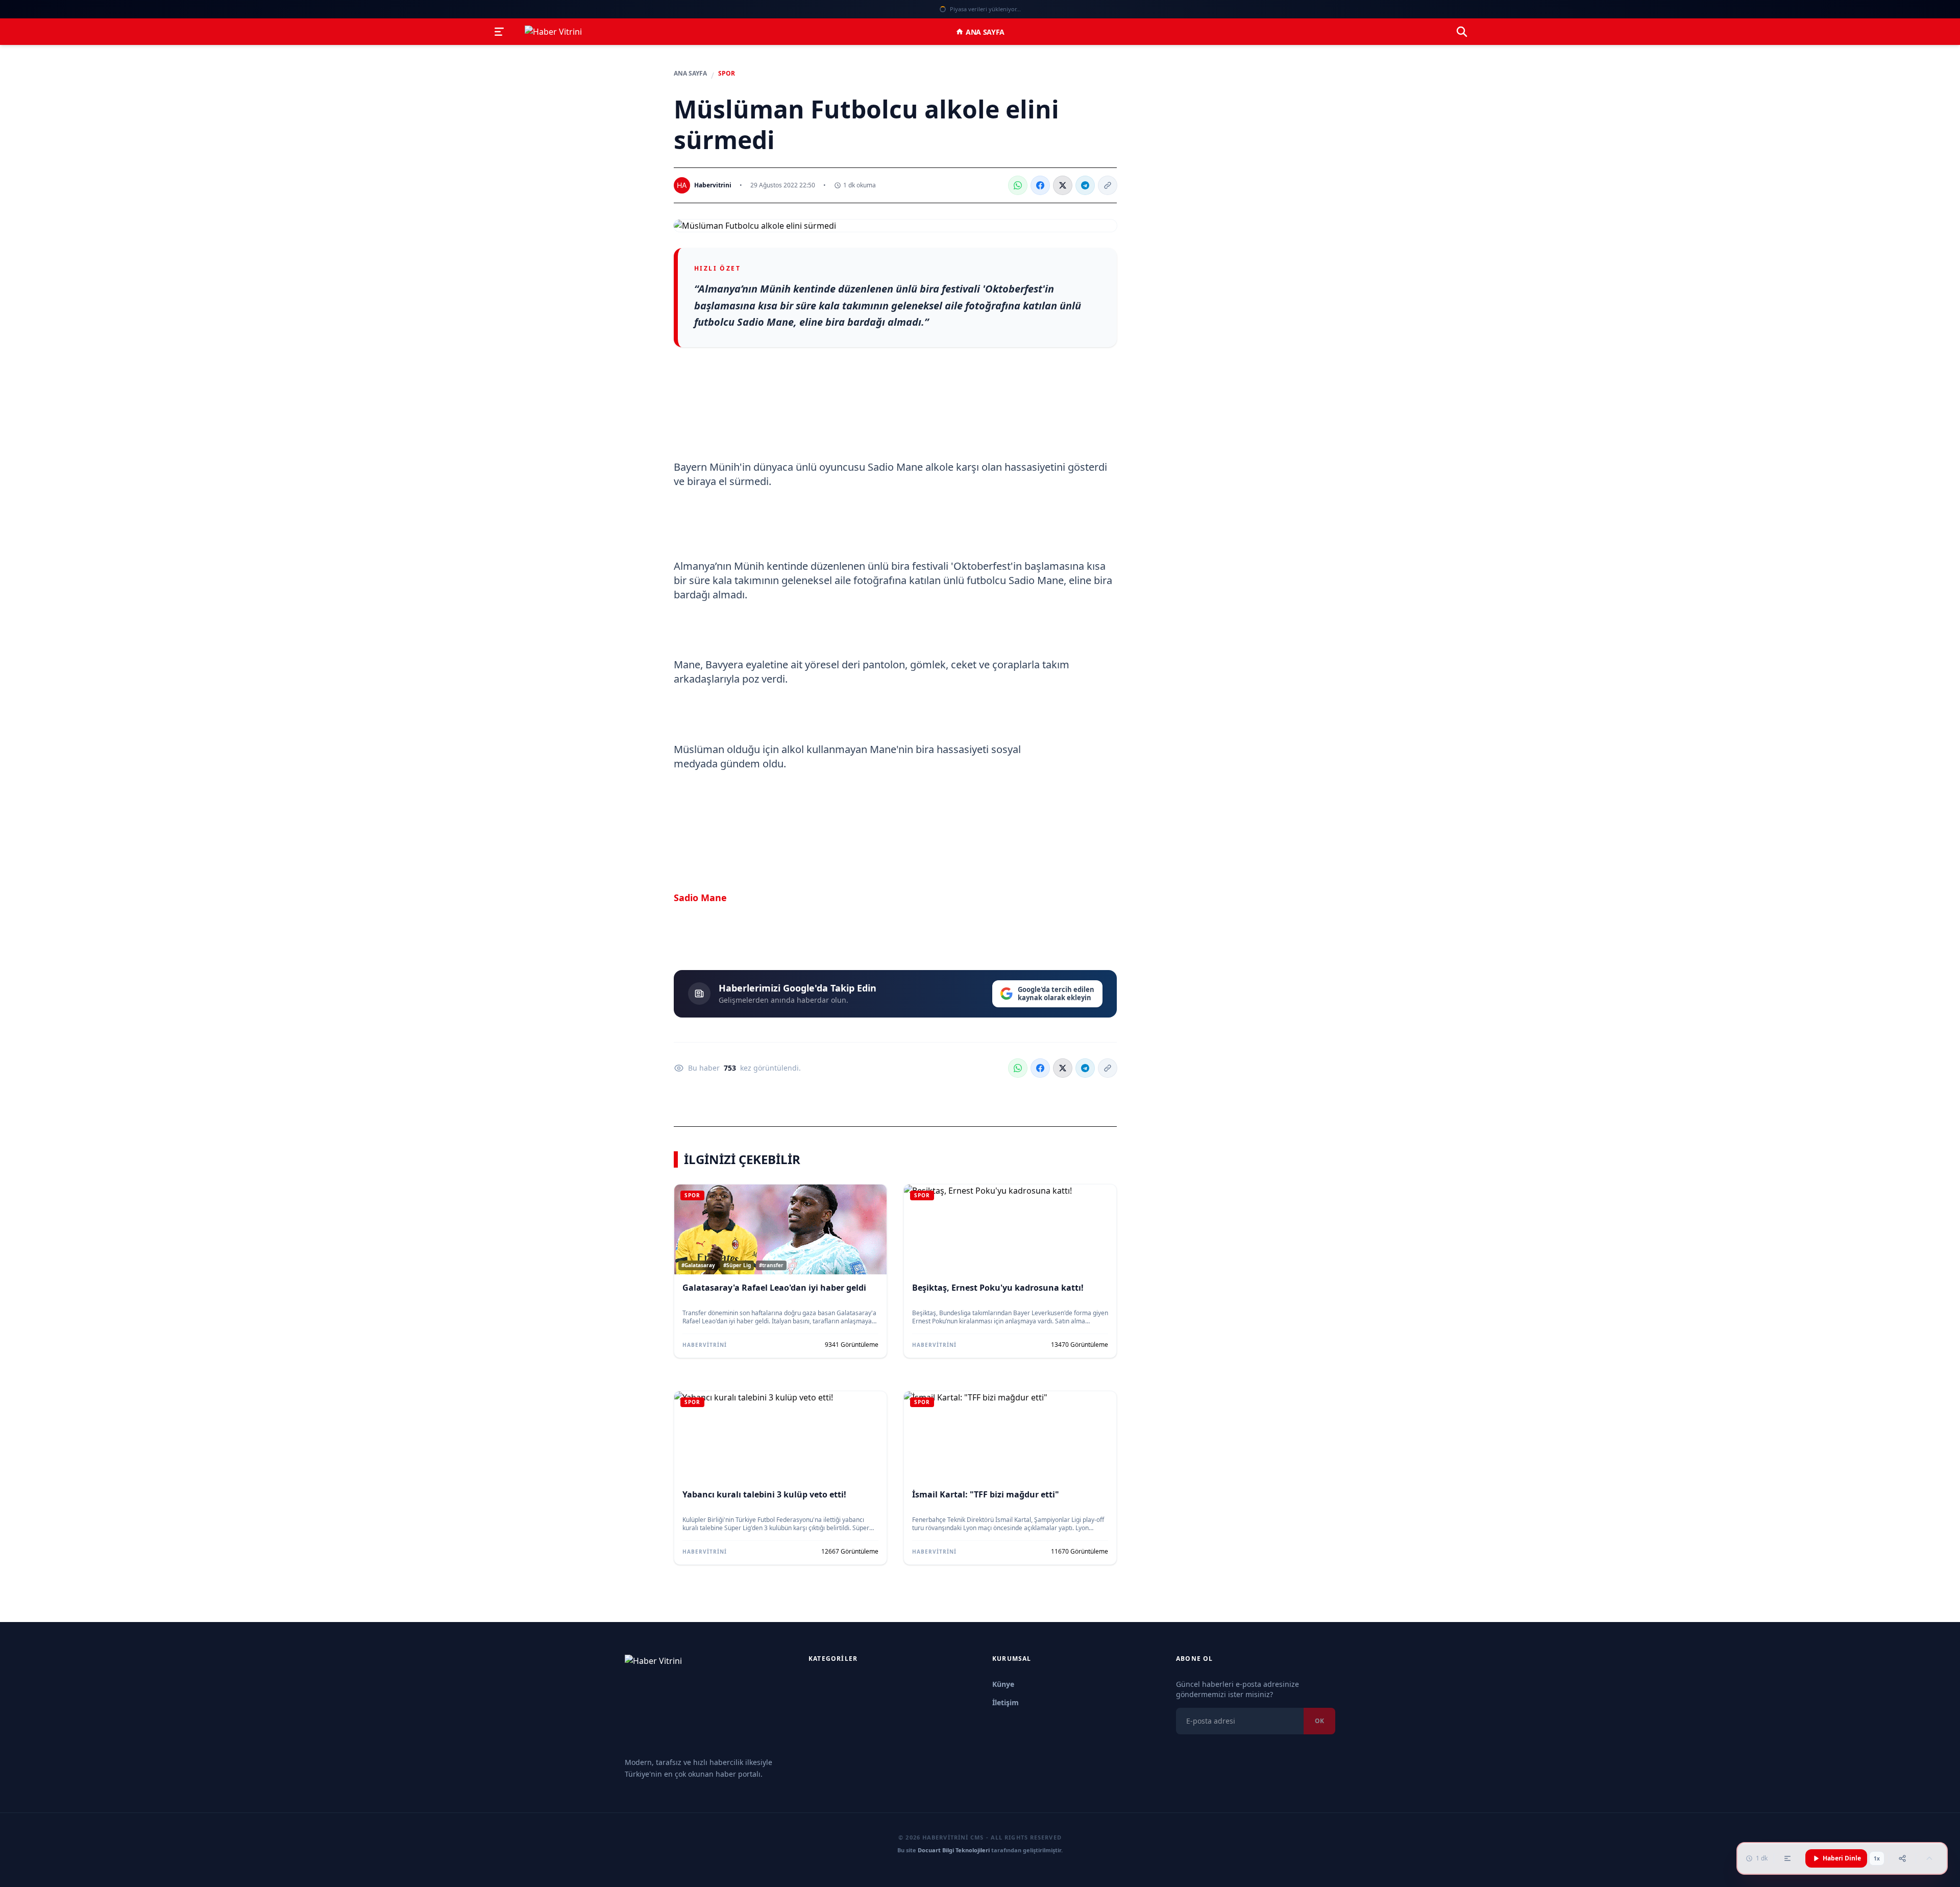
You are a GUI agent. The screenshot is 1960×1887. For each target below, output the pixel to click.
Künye (1003, 1684)
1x (1877, 1858)
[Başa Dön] (1929, 1858)
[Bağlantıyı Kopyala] (1108, 185)
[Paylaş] (1902, 1858)
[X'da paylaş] (1063, 185)
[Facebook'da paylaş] (1040, 185)
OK (1319, 1721)
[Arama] (1462, 32)
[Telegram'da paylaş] (1085, 185)
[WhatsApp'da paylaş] (1018, 185)
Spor (727, 74)
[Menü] (499, 32)
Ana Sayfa (985, 32)
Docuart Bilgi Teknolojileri (954, 1850)
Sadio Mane (700, 897)
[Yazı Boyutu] (1787, 1858)
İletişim (1006, 1702)
